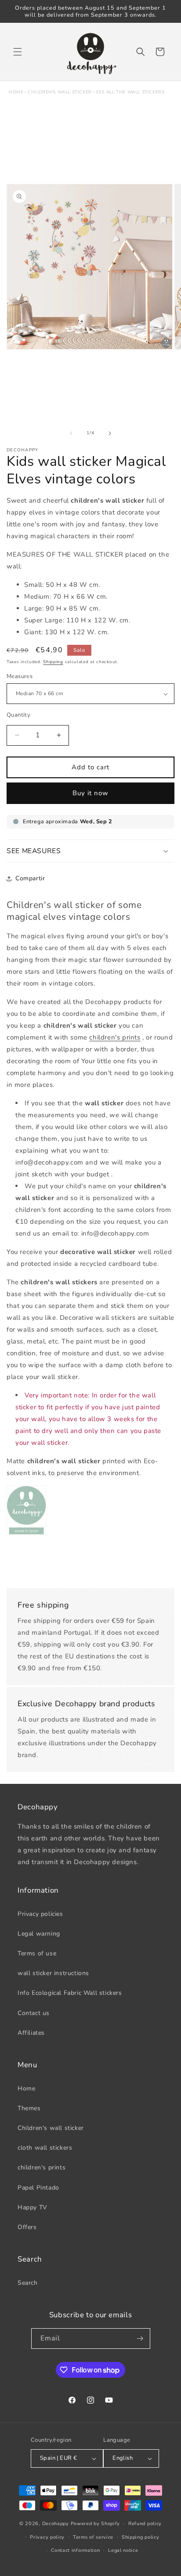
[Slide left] (71, 433)
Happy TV (33, 2207)
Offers (27, 2227)
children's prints (42, 2167)
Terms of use (37, 1953)
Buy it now (90, 793)
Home (16, 92)
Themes (29, 2108)
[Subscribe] (140, 2338)
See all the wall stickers (130, 92)
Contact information (75, 2550)
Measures (20, 676)
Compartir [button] (30, 878)
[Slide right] (110, 433)
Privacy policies (40, 1914)
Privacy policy (47, 2537)
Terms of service (93, 2537)
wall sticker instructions (53, 1973)
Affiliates (31, 2033)
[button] (18, 52)
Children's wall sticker (60, 92)
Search (28, 2283)
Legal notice (123, 2550)
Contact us (34, 2013)
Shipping (53, 662)
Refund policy (145, 2524)
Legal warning (39, 1934)
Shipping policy (141, 2537)
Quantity (18, 715)
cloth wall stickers (45, 2148)
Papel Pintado (38, 2188)
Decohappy (56, 2524)
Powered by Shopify (96, 2524)
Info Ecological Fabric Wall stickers (70, 1993)
